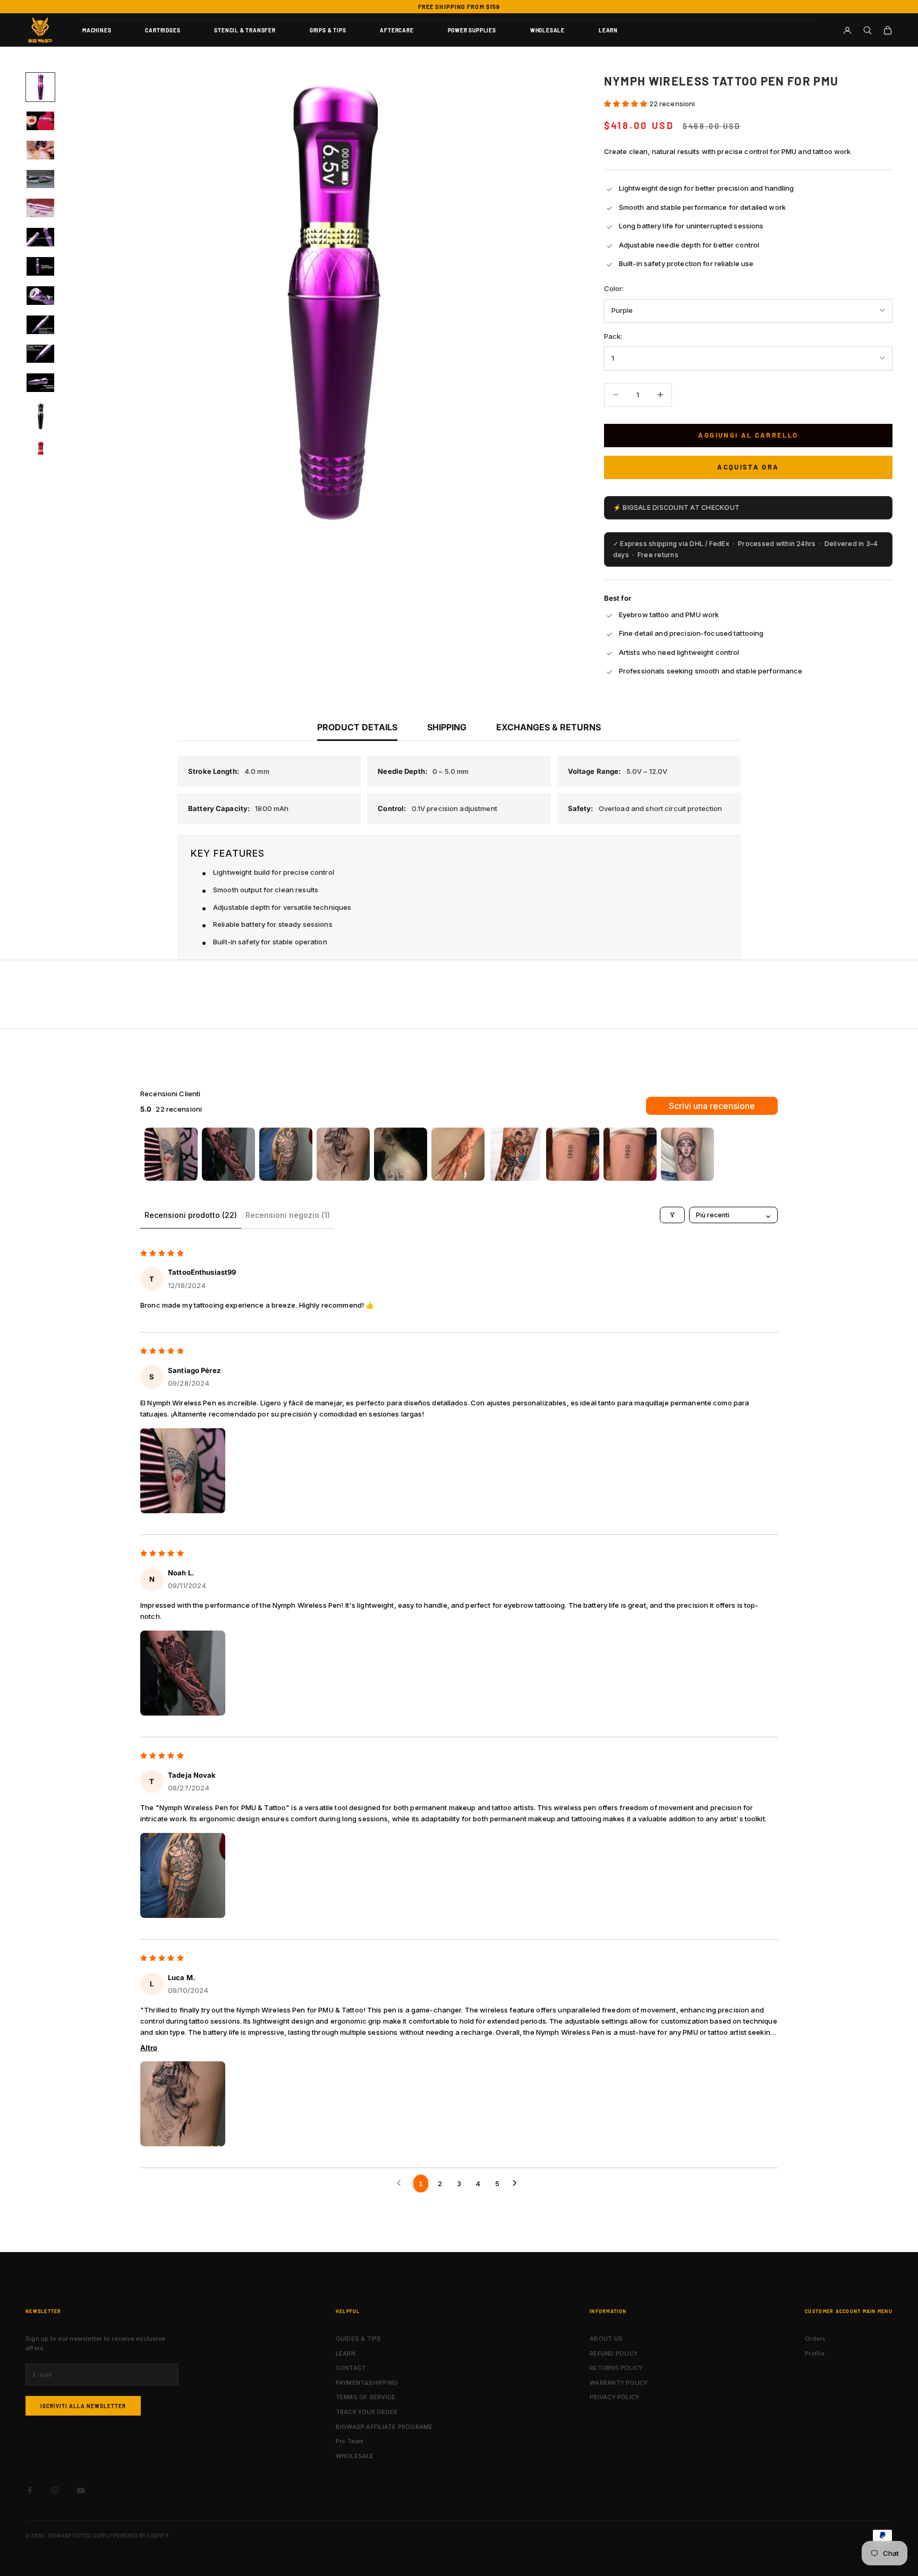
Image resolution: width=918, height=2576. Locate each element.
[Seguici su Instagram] (55, 2490)
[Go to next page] (517, 2183)
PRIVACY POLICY (614, 2397)
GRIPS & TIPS (328, 30)
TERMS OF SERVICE (366, 2397)
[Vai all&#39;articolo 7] (40, 266)
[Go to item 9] (630, 1154)
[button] (627, 104)
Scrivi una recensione (712, 1106)
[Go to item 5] (401, 1154)
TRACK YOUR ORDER (367, 2412)
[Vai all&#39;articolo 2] (40, 121)
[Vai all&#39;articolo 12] (40, 416)
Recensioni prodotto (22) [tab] (191, 1215)
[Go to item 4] (343, 1154)
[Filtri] (672, 1215)
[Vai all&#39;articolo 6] (40, 237)
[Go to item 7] (515, 1154)
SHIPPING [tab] (447, 727)
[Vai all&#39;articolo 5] (40, 208)
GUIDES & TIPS (359, 2339)
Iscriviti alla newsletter (83, 2406)
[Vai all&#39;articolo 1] (40, 87)
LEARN (608, 30)
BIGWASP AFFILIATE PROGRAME (384, 2427)
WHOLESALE (547, 30)
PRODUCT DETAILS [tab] (357, 727)
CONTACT (351, 2368)
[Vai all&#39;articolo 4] (40, 179)
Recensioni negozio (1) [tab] (288, 1215)
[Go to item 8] (573, 1154)
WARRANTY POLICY (619, 2383)
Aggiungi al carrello (748, 435)
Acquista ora (748, 467)
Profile (815, 2353)
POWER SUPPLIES (472, 30)
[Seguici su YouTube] (81, 2490)
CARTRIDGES (163, 30)
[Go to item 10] (687, 1154)
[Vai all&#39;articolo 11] (40, 383)
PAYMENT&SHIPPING (367, 2383)
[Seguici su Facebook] (30, 2490)
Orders (815, 2339)
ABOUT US (606, 2339)
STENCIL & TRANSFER (245, 30)
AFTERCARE (397, 30)
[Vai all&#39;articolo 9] (40, 325)
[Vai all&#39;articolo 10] (40, 354)
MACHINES (97, 30)
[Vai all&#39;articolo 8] (40, 296)
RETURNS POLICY (616, 2368)
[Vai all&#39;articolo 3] (40, 150)
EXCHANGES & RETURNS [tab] (549, 727)
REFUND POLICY (614, 2353)
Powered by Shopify (141, 2536)
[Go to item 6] (458, 1154)
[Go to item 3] (286, 1154)
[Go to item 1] (171, 1154)
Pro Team (350, 2441)
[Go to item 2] (228, 1154)
